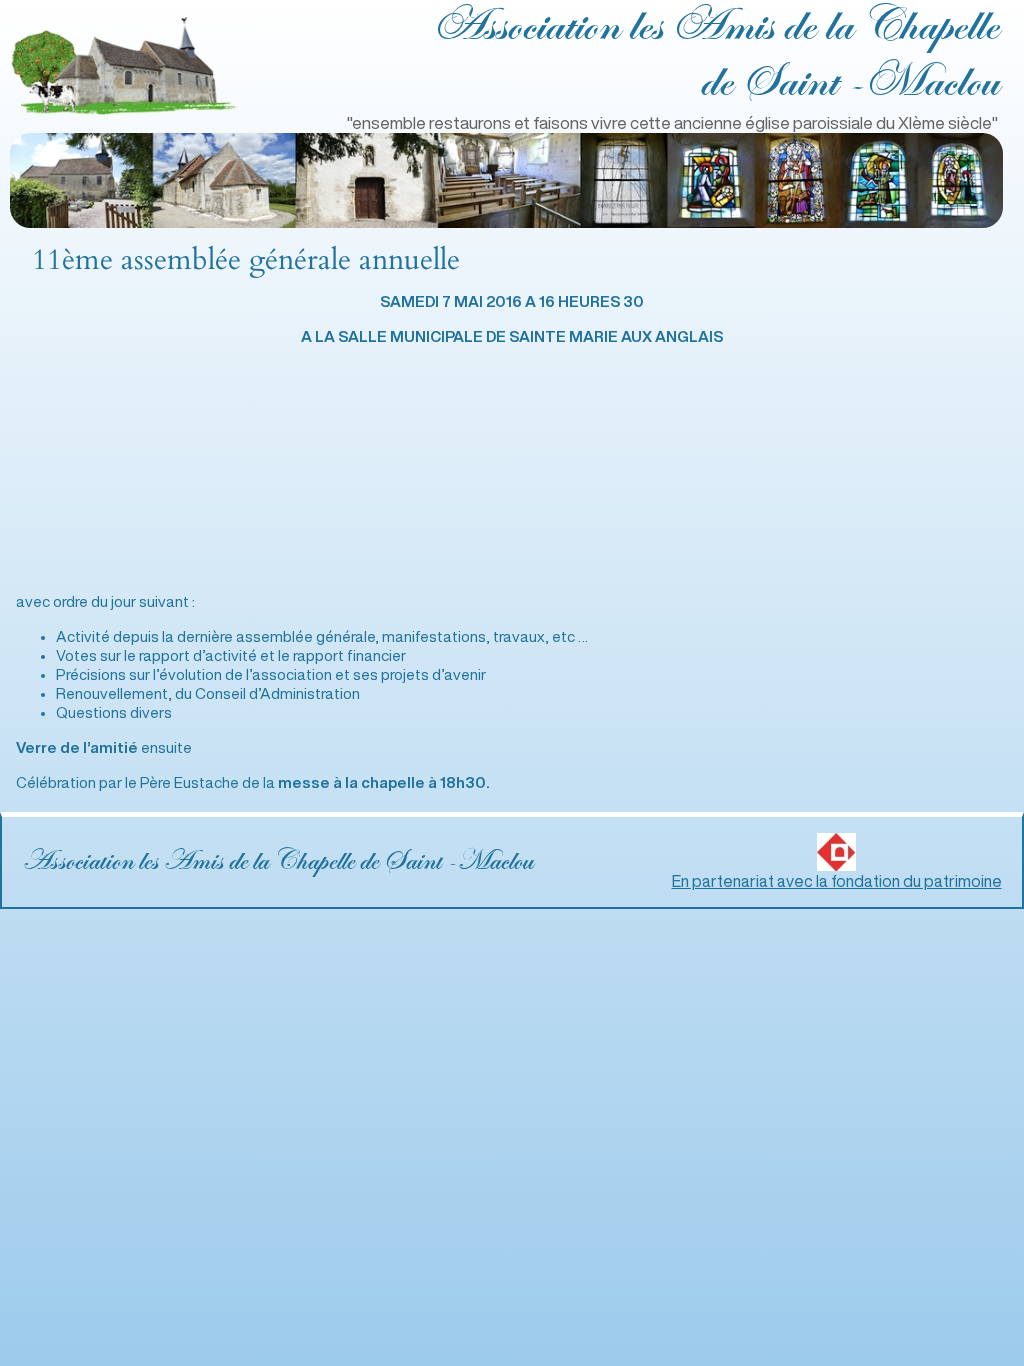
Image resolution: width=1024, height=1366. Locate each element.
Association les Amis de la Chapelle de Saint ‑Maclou (277, 861)
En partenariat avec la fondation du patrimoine (837, 881)
